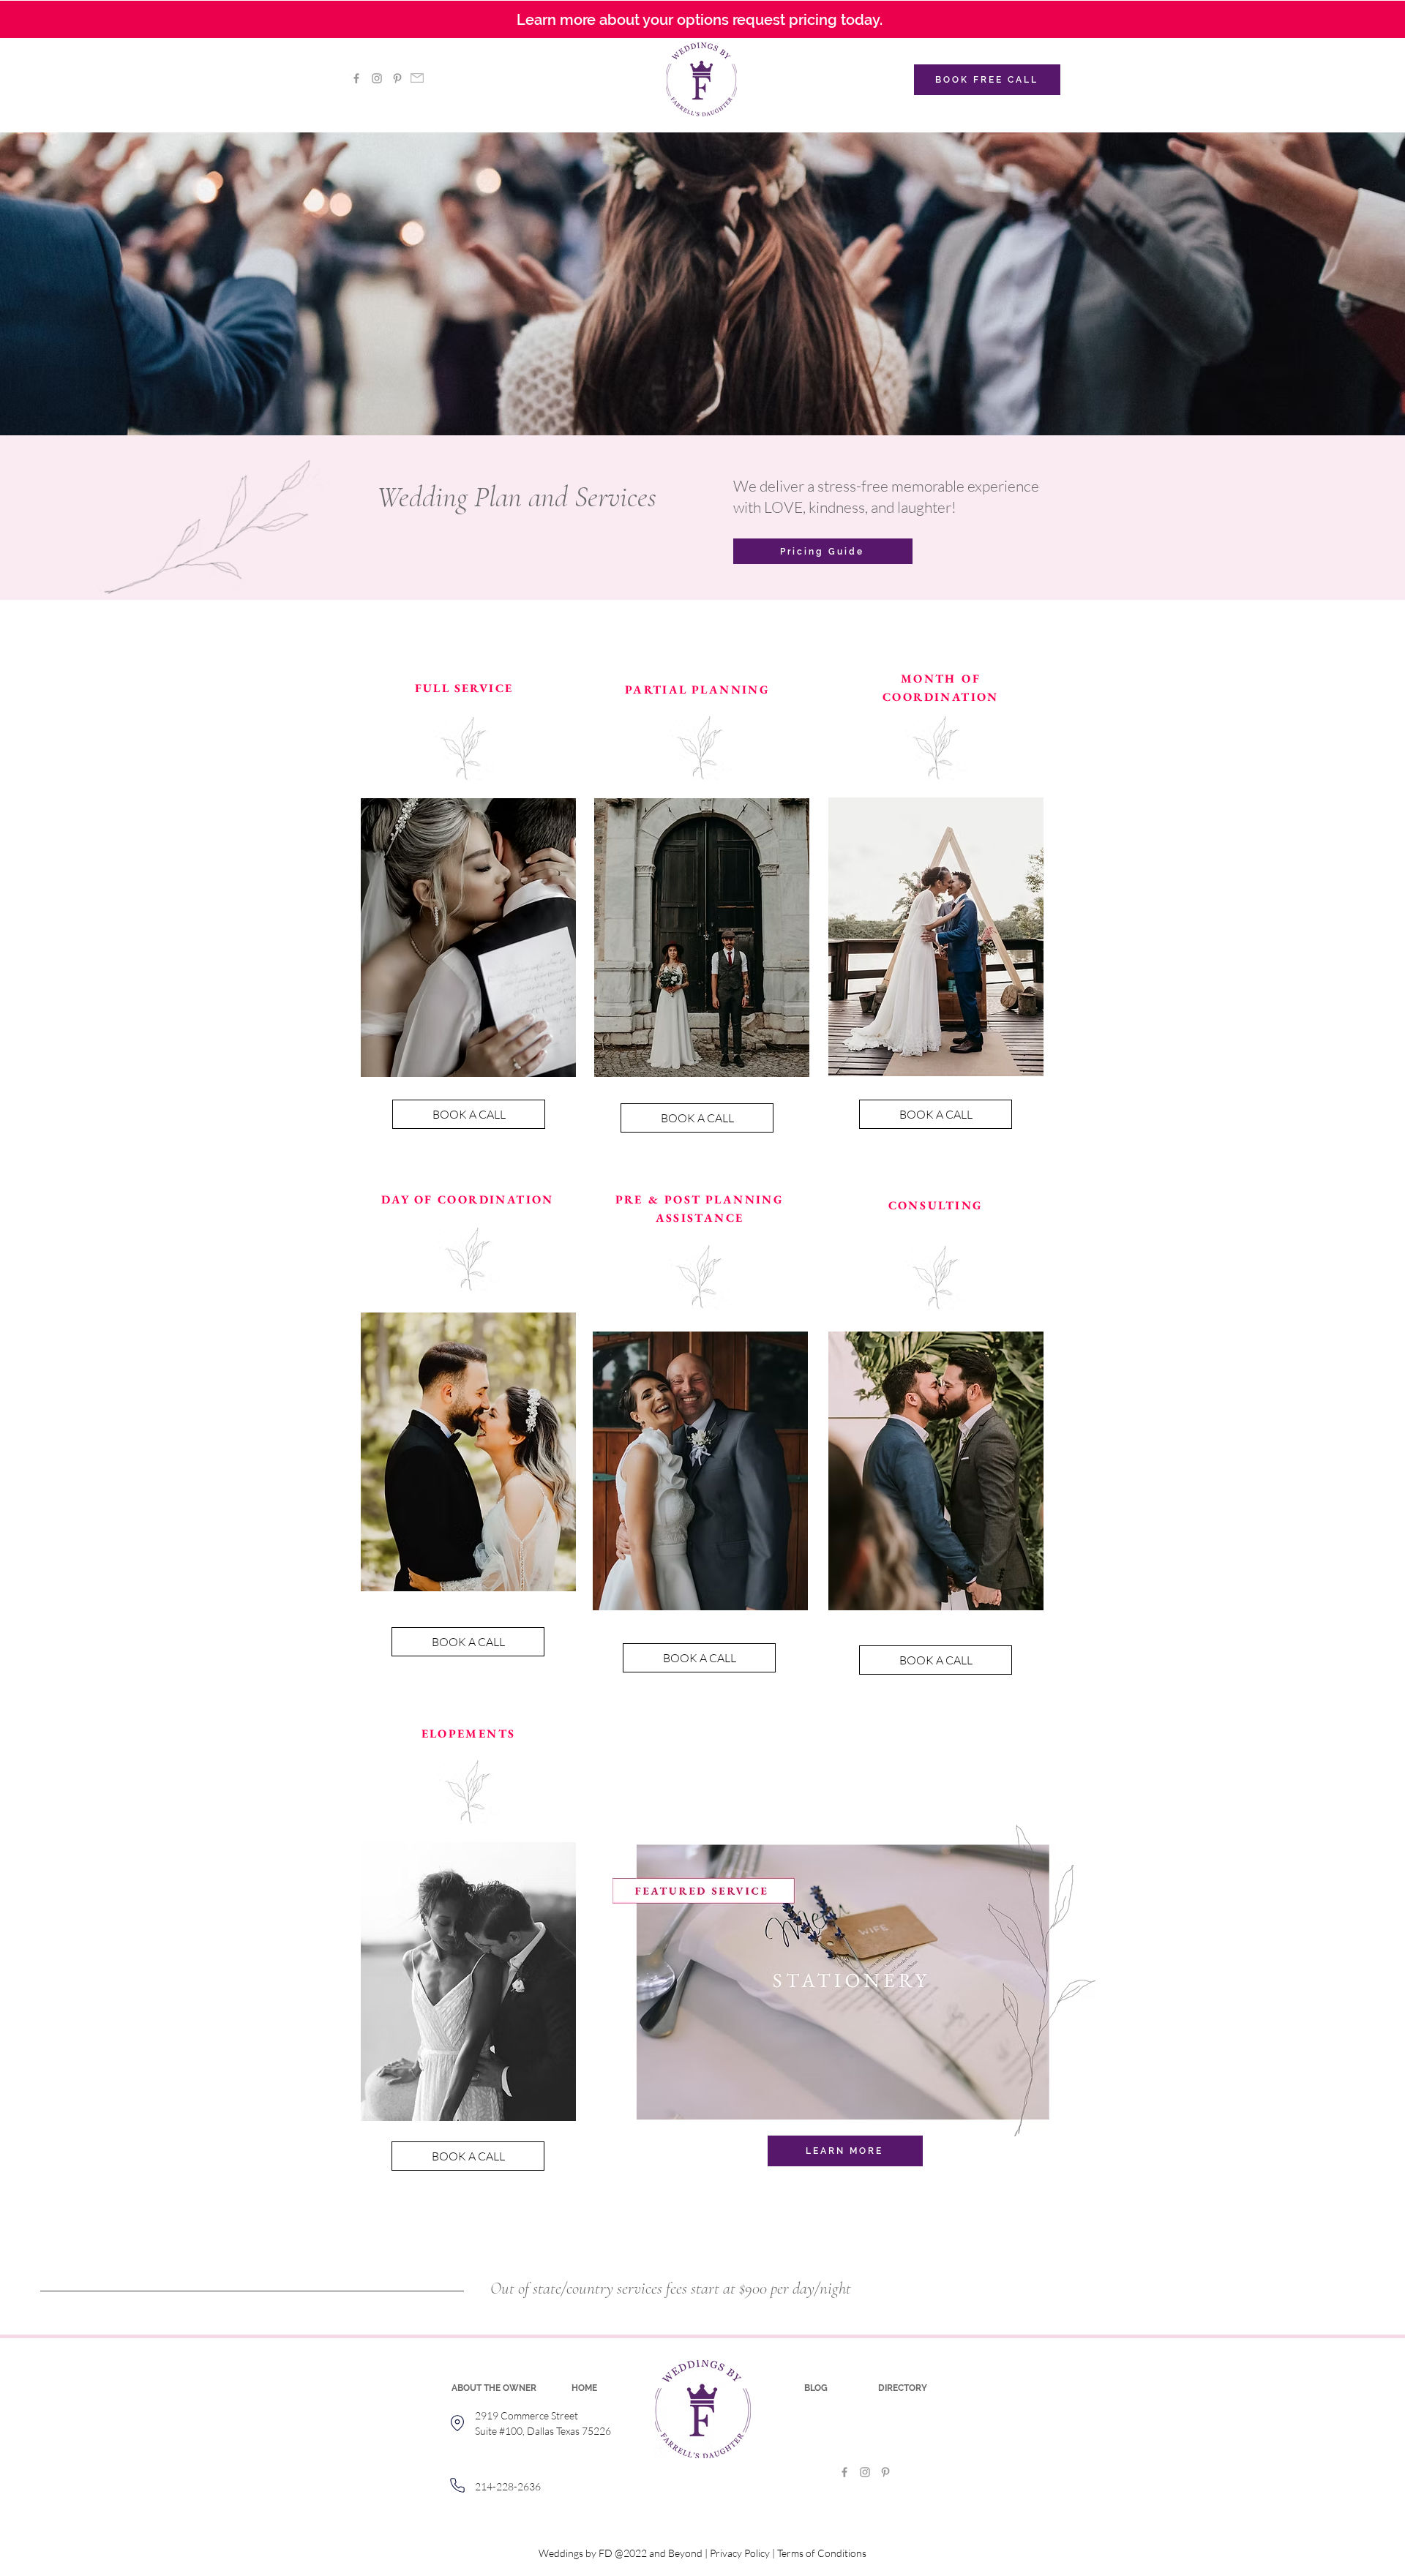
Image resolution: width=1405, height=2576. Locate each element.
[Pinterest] (397, 78)
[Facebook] (356, 78)
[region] (469, 955)
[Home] (457, 2423)
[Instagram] (377, 78)
